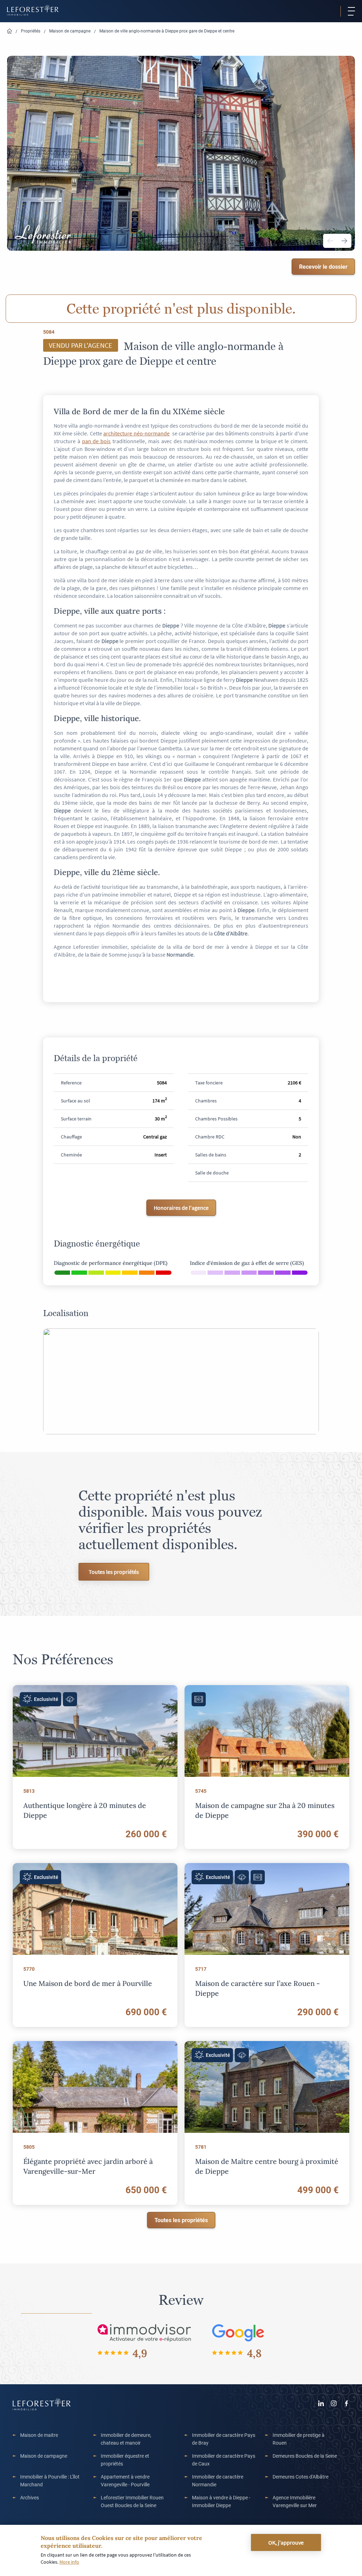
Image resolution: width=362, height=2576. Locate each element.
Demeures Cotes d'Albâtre (300, 2477)
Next (344, 241)
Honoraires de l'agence (181, 1208)
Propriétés (31, 31)
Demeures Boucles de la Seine (305, 2456)
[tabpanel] (181, 154)
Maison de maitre (39, 2435)
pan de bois (97, 441)
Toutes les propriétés (114, 1572)
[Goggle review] (238, 2333)
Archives (30, 2497)
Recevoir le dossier (323, 266)
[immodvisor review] (144, 2333)
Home (10, 31)
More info (69, 2562)
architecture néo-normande (136, 433)
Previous (330, 241)
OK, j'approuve (286, 2542)
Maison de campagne (70, 31)
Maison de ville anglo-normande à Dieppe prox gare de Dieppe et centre (167, 31)
